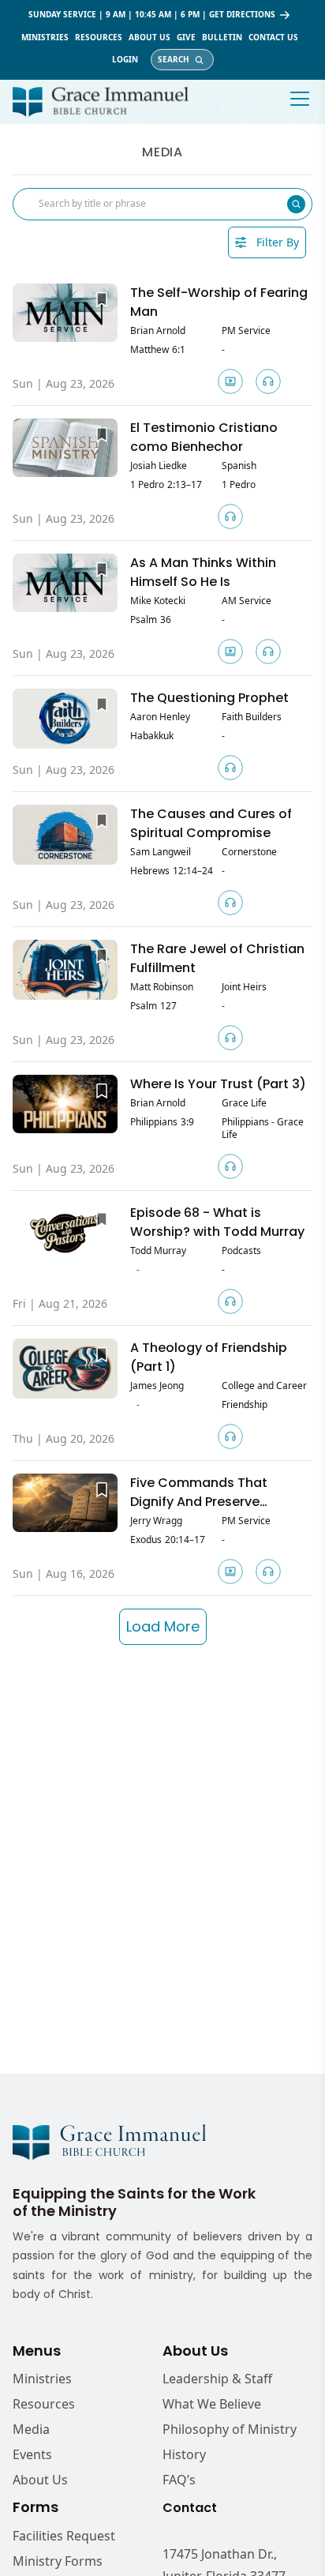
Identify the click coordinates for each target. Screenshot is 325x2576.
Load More (163, 1626)
